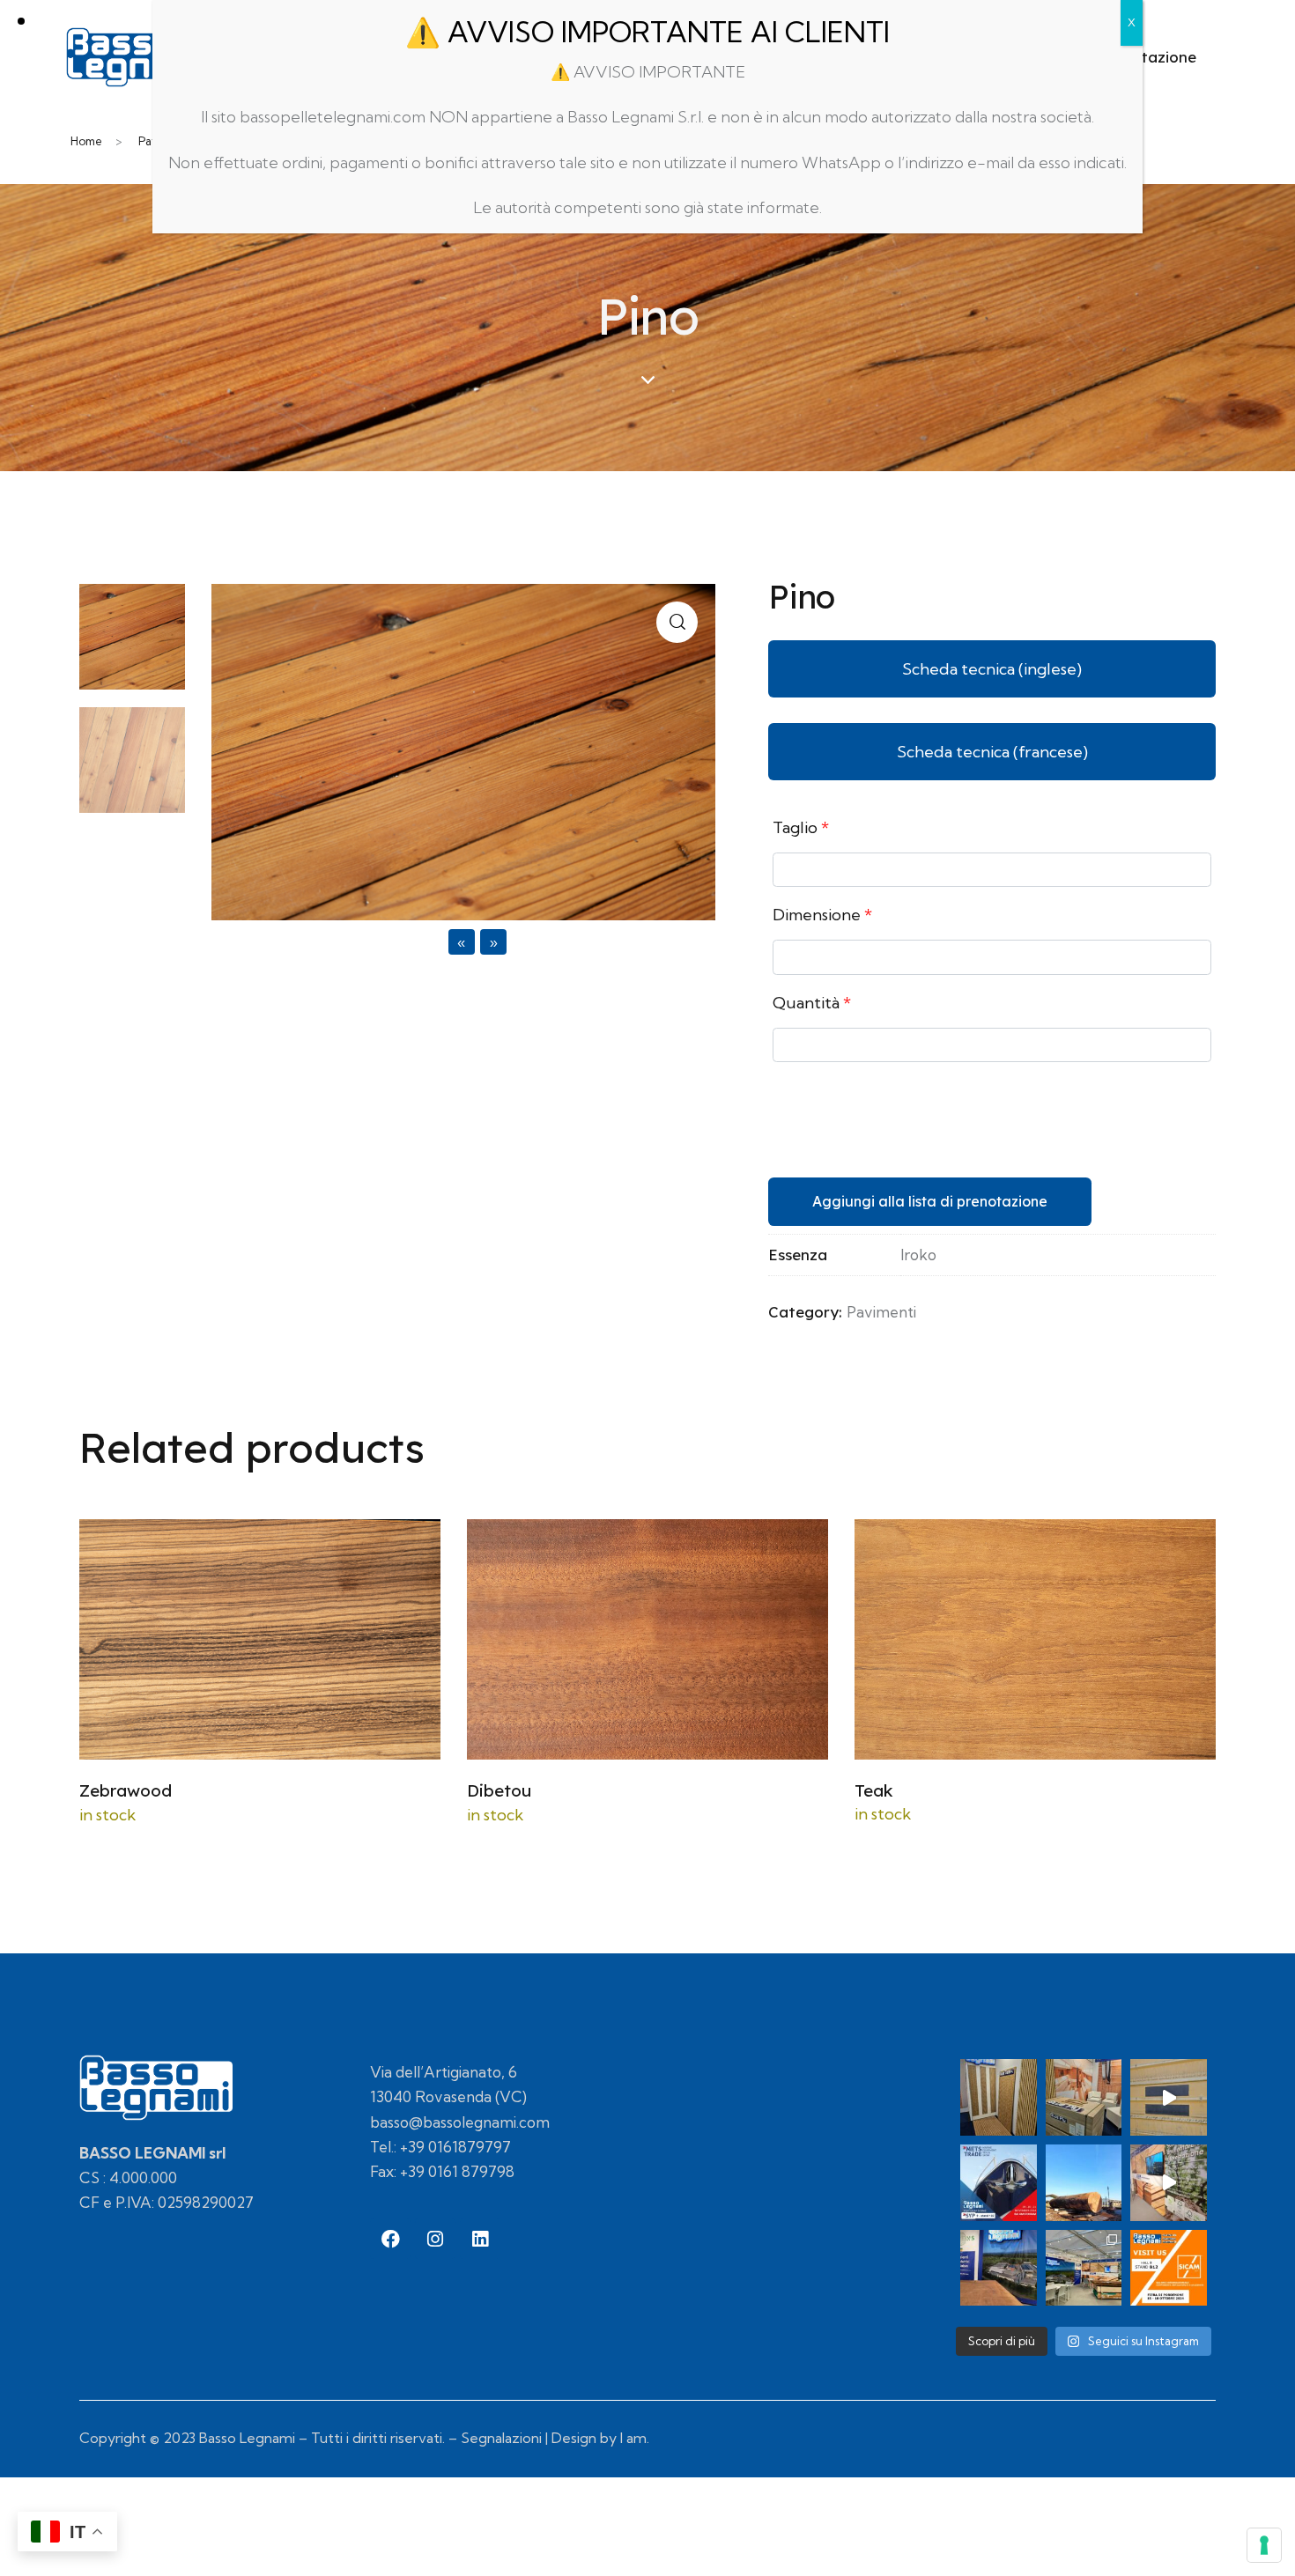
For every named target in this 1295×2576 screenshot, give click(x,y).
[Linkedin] (480, 2239)
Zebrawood (126, 1790)
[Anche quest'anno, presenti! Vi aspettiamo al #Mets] (999, 2183)
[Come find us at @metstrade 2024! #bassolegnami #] (1084, 2097)
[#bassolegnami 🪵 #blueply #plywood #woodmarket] (1169, 2097)
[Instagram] (435, 2239)
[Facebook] (390, 2239)
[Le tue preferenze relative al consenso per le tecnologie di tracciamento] (1264, 2545)
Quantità (812, 1003)
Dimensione (822, 915)
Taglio (801, 827)
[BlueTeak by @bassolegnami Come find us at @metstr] (999, 2097)
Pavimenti (881, 1312)
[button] (677, 622)
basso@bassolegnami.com (460, 2122)
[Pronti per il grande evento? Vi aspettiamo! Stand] (1169, 2268)
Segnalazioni (501, 2438)
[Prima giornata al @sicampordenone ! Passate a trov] (1084, 2268)
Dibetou (499, 1790)
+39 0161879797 (455, 2147)
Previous (415, 942)
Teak (874, 1790)
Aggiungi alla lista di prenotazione (930, 1201)
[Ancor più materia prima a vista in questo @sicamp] (999, 2268)
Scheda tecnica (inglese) (992, 669)
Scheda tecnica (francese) (992, 752)
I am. (635, 2438)
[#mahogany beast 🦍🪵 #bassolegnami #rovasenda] (1084, 2183)
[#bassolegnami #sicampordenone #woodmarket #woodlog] (1169, 2183)
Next (526, 942)
